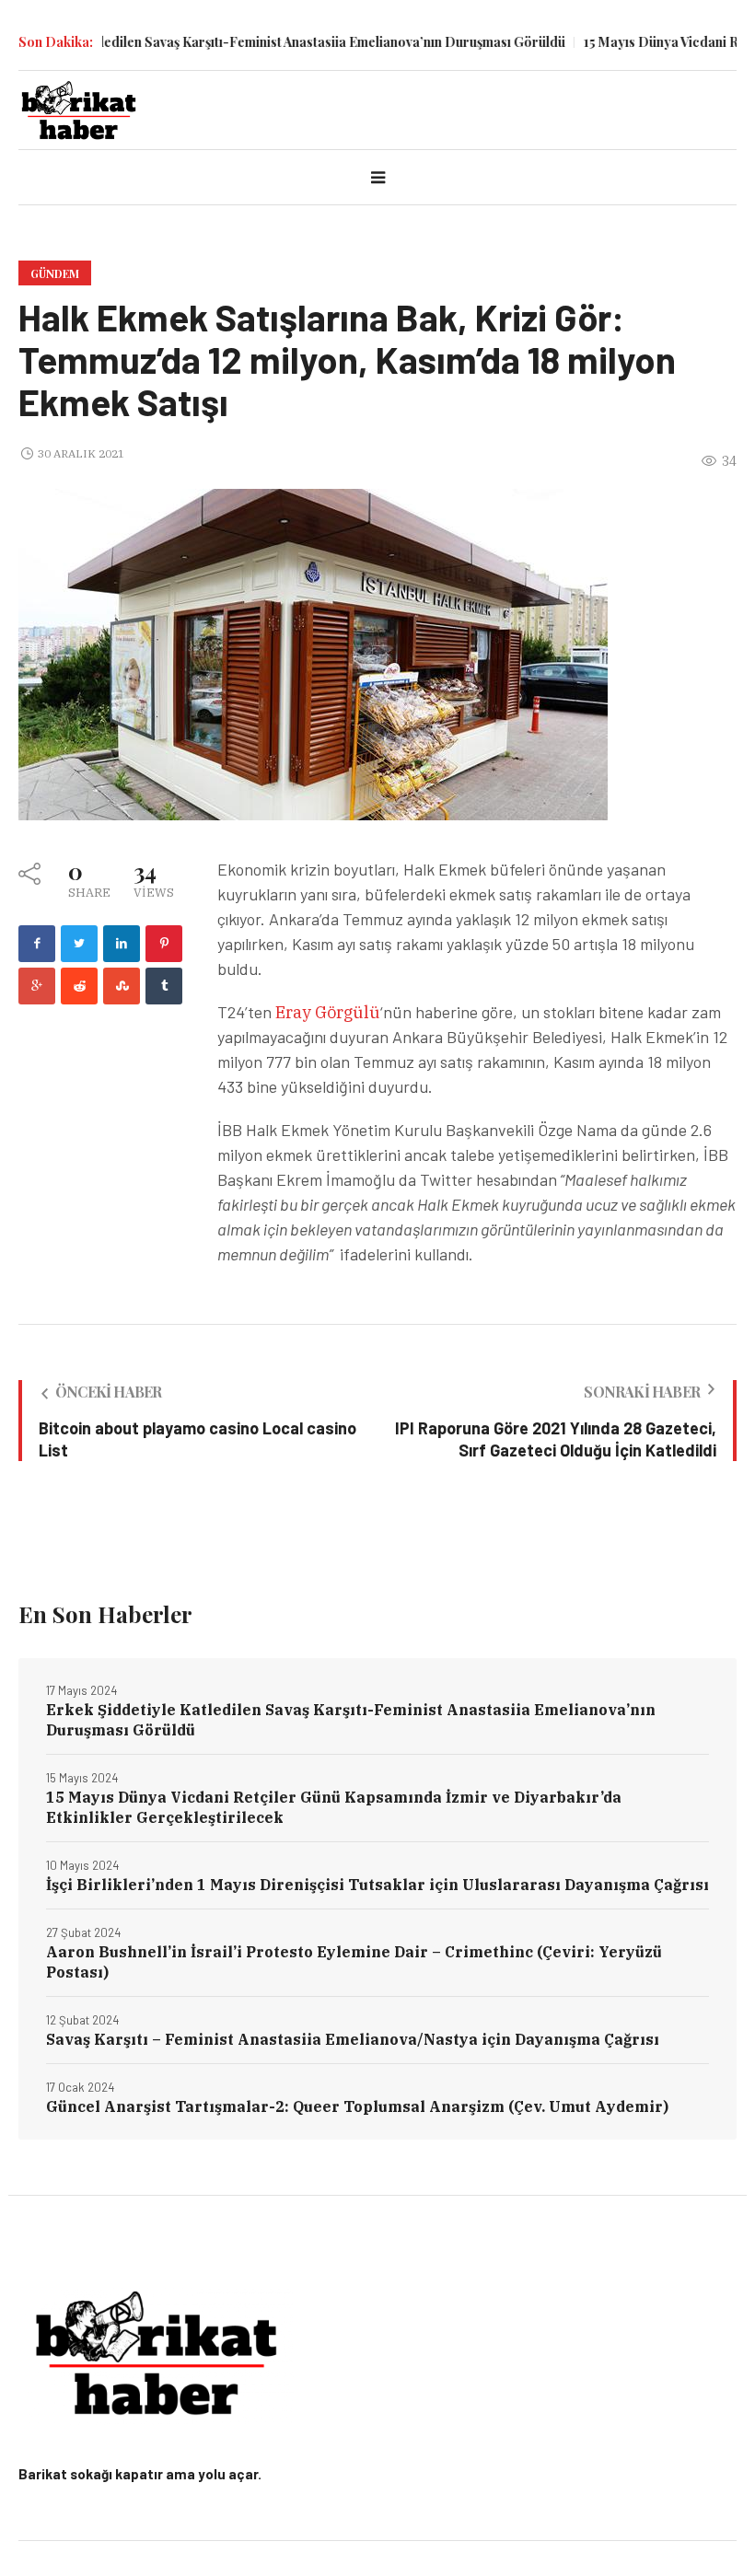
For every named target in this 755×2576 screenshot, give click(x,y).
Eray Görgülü (326, 1012)
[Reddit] (79, 986)
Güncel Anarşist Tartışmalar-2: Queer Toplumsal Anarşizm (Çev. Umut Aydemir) (357, 2106)
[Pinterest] (164, 944)
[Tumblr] (164, 986)
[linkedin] (122, 944)
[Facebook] (37, 944)
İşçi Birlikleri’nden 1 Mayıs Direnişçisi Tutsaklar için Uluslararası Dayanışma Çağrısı (377, 1885)
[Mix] (122, 986)
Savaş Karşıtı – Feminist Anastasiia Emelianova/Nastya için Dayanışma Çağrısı (353, 2039)
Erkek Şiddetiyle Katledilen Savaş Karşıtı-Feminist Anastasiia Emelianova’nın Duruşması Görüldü (351, 1720)
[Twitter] (79, 944)
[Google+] (37, 986)
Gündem (55, 273)
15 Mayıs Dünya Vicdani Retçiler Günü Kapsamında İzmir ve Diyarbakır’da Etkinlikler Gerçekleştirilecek (334, 1807)
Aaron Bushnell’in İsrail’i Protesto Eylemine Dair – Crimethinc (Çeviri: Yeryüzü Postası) (354, 1962)
